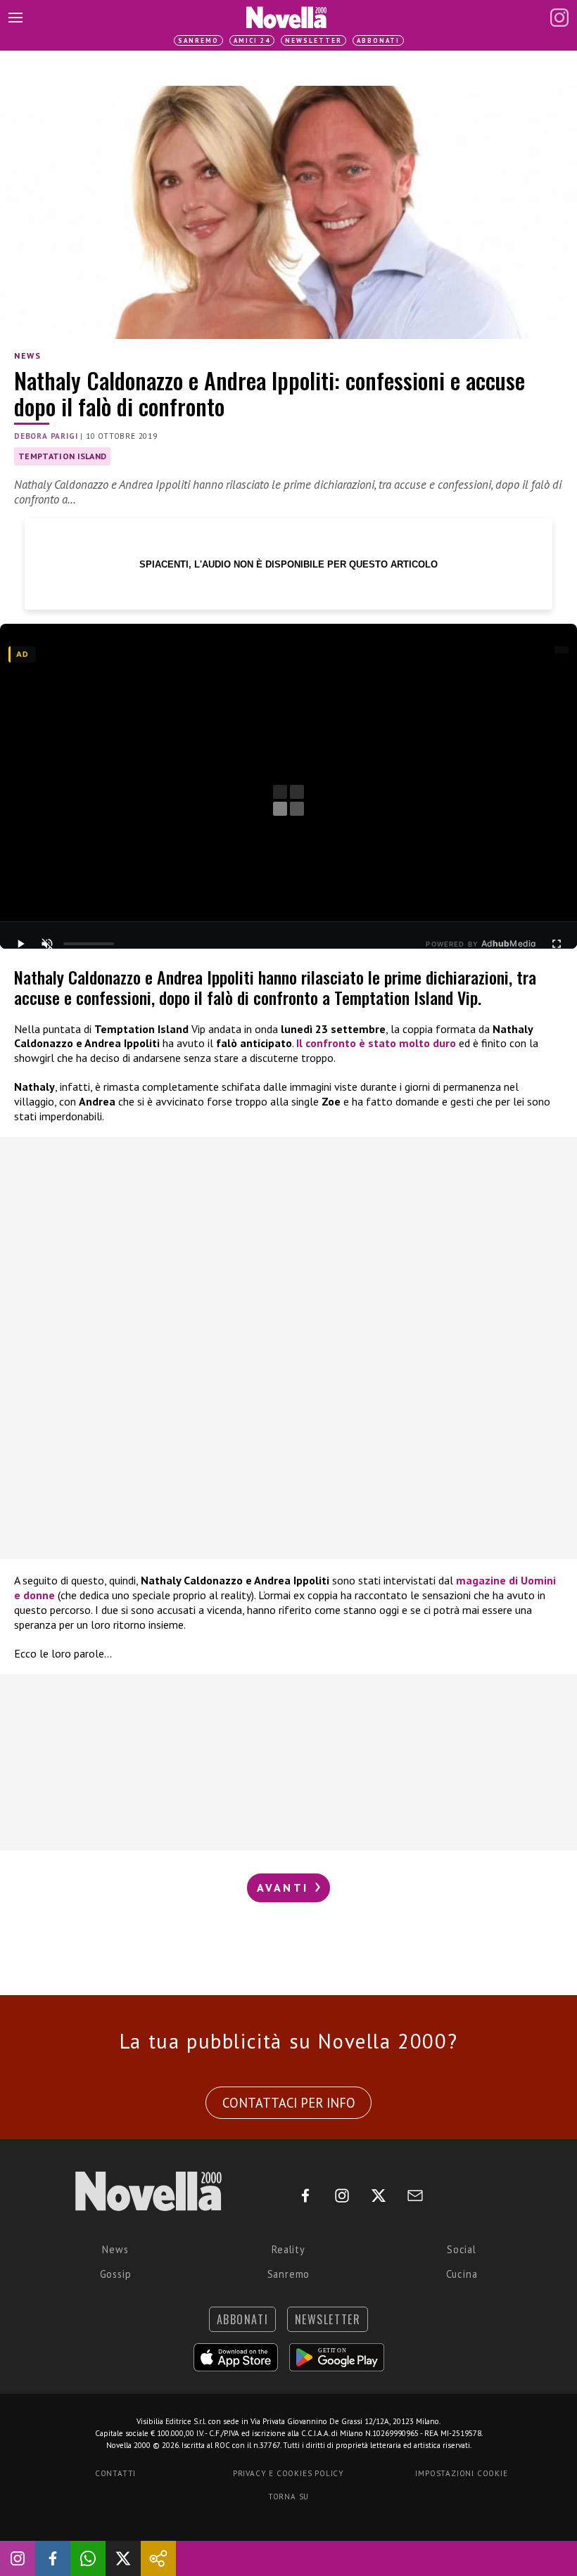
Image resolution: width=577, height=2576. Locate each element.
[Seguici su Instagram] (18, 2558)
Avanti (285, 1888)
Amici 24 (252, 40)
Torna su (288, 2497)
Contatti (115, 2473)
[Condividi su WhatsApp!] (88, 2558)
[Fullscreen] (557, 944)
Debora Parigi (46, 436)
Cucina (462, 2274)
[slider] (89, 944)
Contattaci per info (289, 2103)
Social (462, 2249)
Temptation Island (62, 456)
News (27, 355)
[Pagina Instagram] (559, 18)
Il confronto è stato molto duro (376, 1043)
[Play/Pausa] (20, 944)
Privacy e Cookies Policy (288, 2473)
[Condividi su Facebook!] (53, 2558)
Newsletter (313, 40)
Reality (288, 2249)
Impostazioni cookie (461, 2473)
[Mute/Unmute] (47, 944)
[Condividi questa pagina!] (158, 2558)
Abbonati (378, 40)
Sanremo (198, 40)
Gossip (116, 2274)
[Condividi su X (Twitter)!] (123, 2558)
